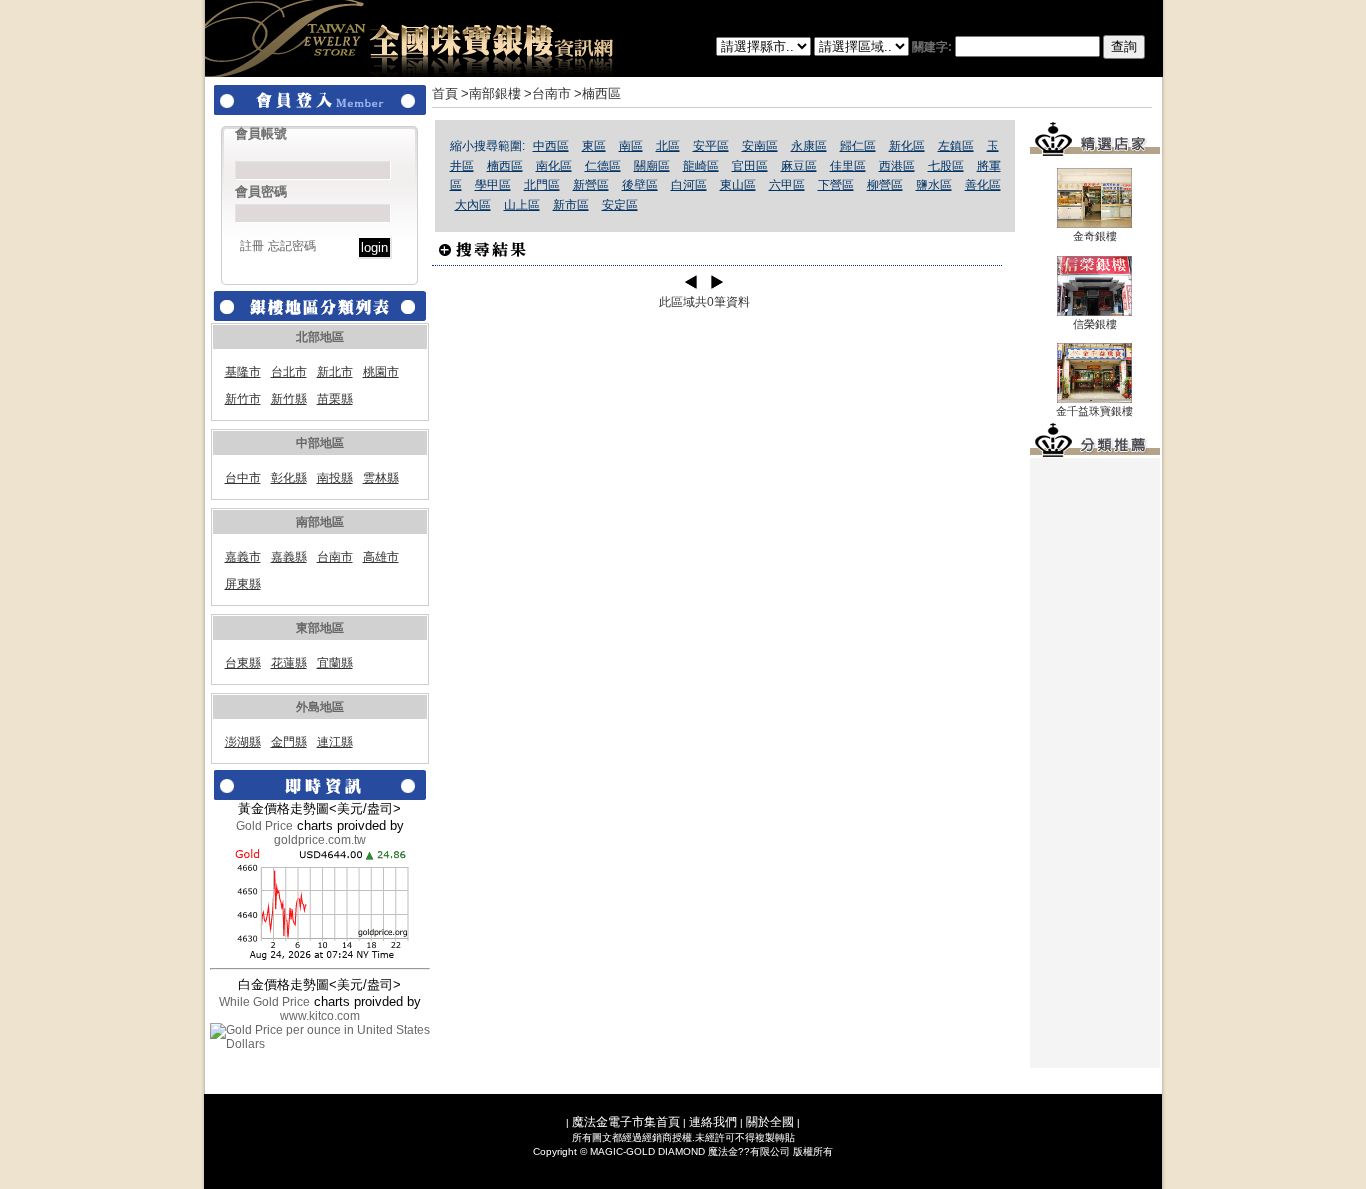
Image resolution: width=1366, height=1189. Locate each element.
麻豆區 (799, 166)
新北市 (335, 372)
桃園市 (381, 372)
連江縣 (335, 742)
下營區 (836, 185)
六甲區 (787, 185)
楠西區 (505, 166)
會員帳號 (261, 133)
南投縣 (335, 478)
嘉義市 (243, 557)
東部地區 (320, 628)
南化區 (554, 166)
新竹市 (243, 399)
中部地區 (320, 443)
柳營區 (885, 185)
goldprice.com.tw (320, 840)
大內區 (473, 205)
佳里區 (848, 166)
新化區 (907, 146)
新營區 (591, 185)
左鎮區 (956, 146)
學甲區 (493, 185)
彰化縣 (289, 478)
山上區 (522, 205)
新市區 (571, 205)
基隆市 (243, 372)
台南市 (335, 557)
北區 (668, 146)
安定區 (620, 205)
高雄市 (381, 557)
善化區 (983, 185)
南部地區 (320, 522)
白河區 (689, 185)
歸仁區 (858, 146)
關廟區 (652, 166)
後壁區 (640, 185)
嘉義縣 (289, 557)
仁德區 (603, 166)
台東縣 (243, 663)
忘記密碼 (292, 246)
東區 (594, 146)
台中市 (243, 478)
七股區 (946, 166)
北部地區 (320, 337)
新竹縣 (289, 399)
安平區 (711, 146)
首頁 (445, 93)
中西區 (551, 146)
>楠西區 (597, 93)
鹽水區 (934, 185)
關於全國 (770, 1122)
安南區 (760, 146)
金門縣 (289, 742)
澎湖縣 (243, 742)
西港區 (897, 166)
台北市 (289, 372)
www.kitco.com (320, 1016)
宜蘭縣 (335, 663)
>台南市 (547, 93)
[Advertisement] (1095, 763)
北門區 (542, 185)
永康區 (809, 146)
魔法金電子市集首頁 (626, 1122)
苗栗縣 (335, 399)
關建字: (933, 47)
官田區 (750, 166)
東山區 (738, 185)
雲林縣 (381, 478)
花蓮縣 (289, 663)
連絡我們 (713, 1122)
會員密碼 (261, 191)
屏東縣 (243, 584)
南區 (631, 146)
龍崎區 (701, 166)
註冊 (252, 246)
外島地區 (320, 707)
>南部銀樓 (491, 93)
